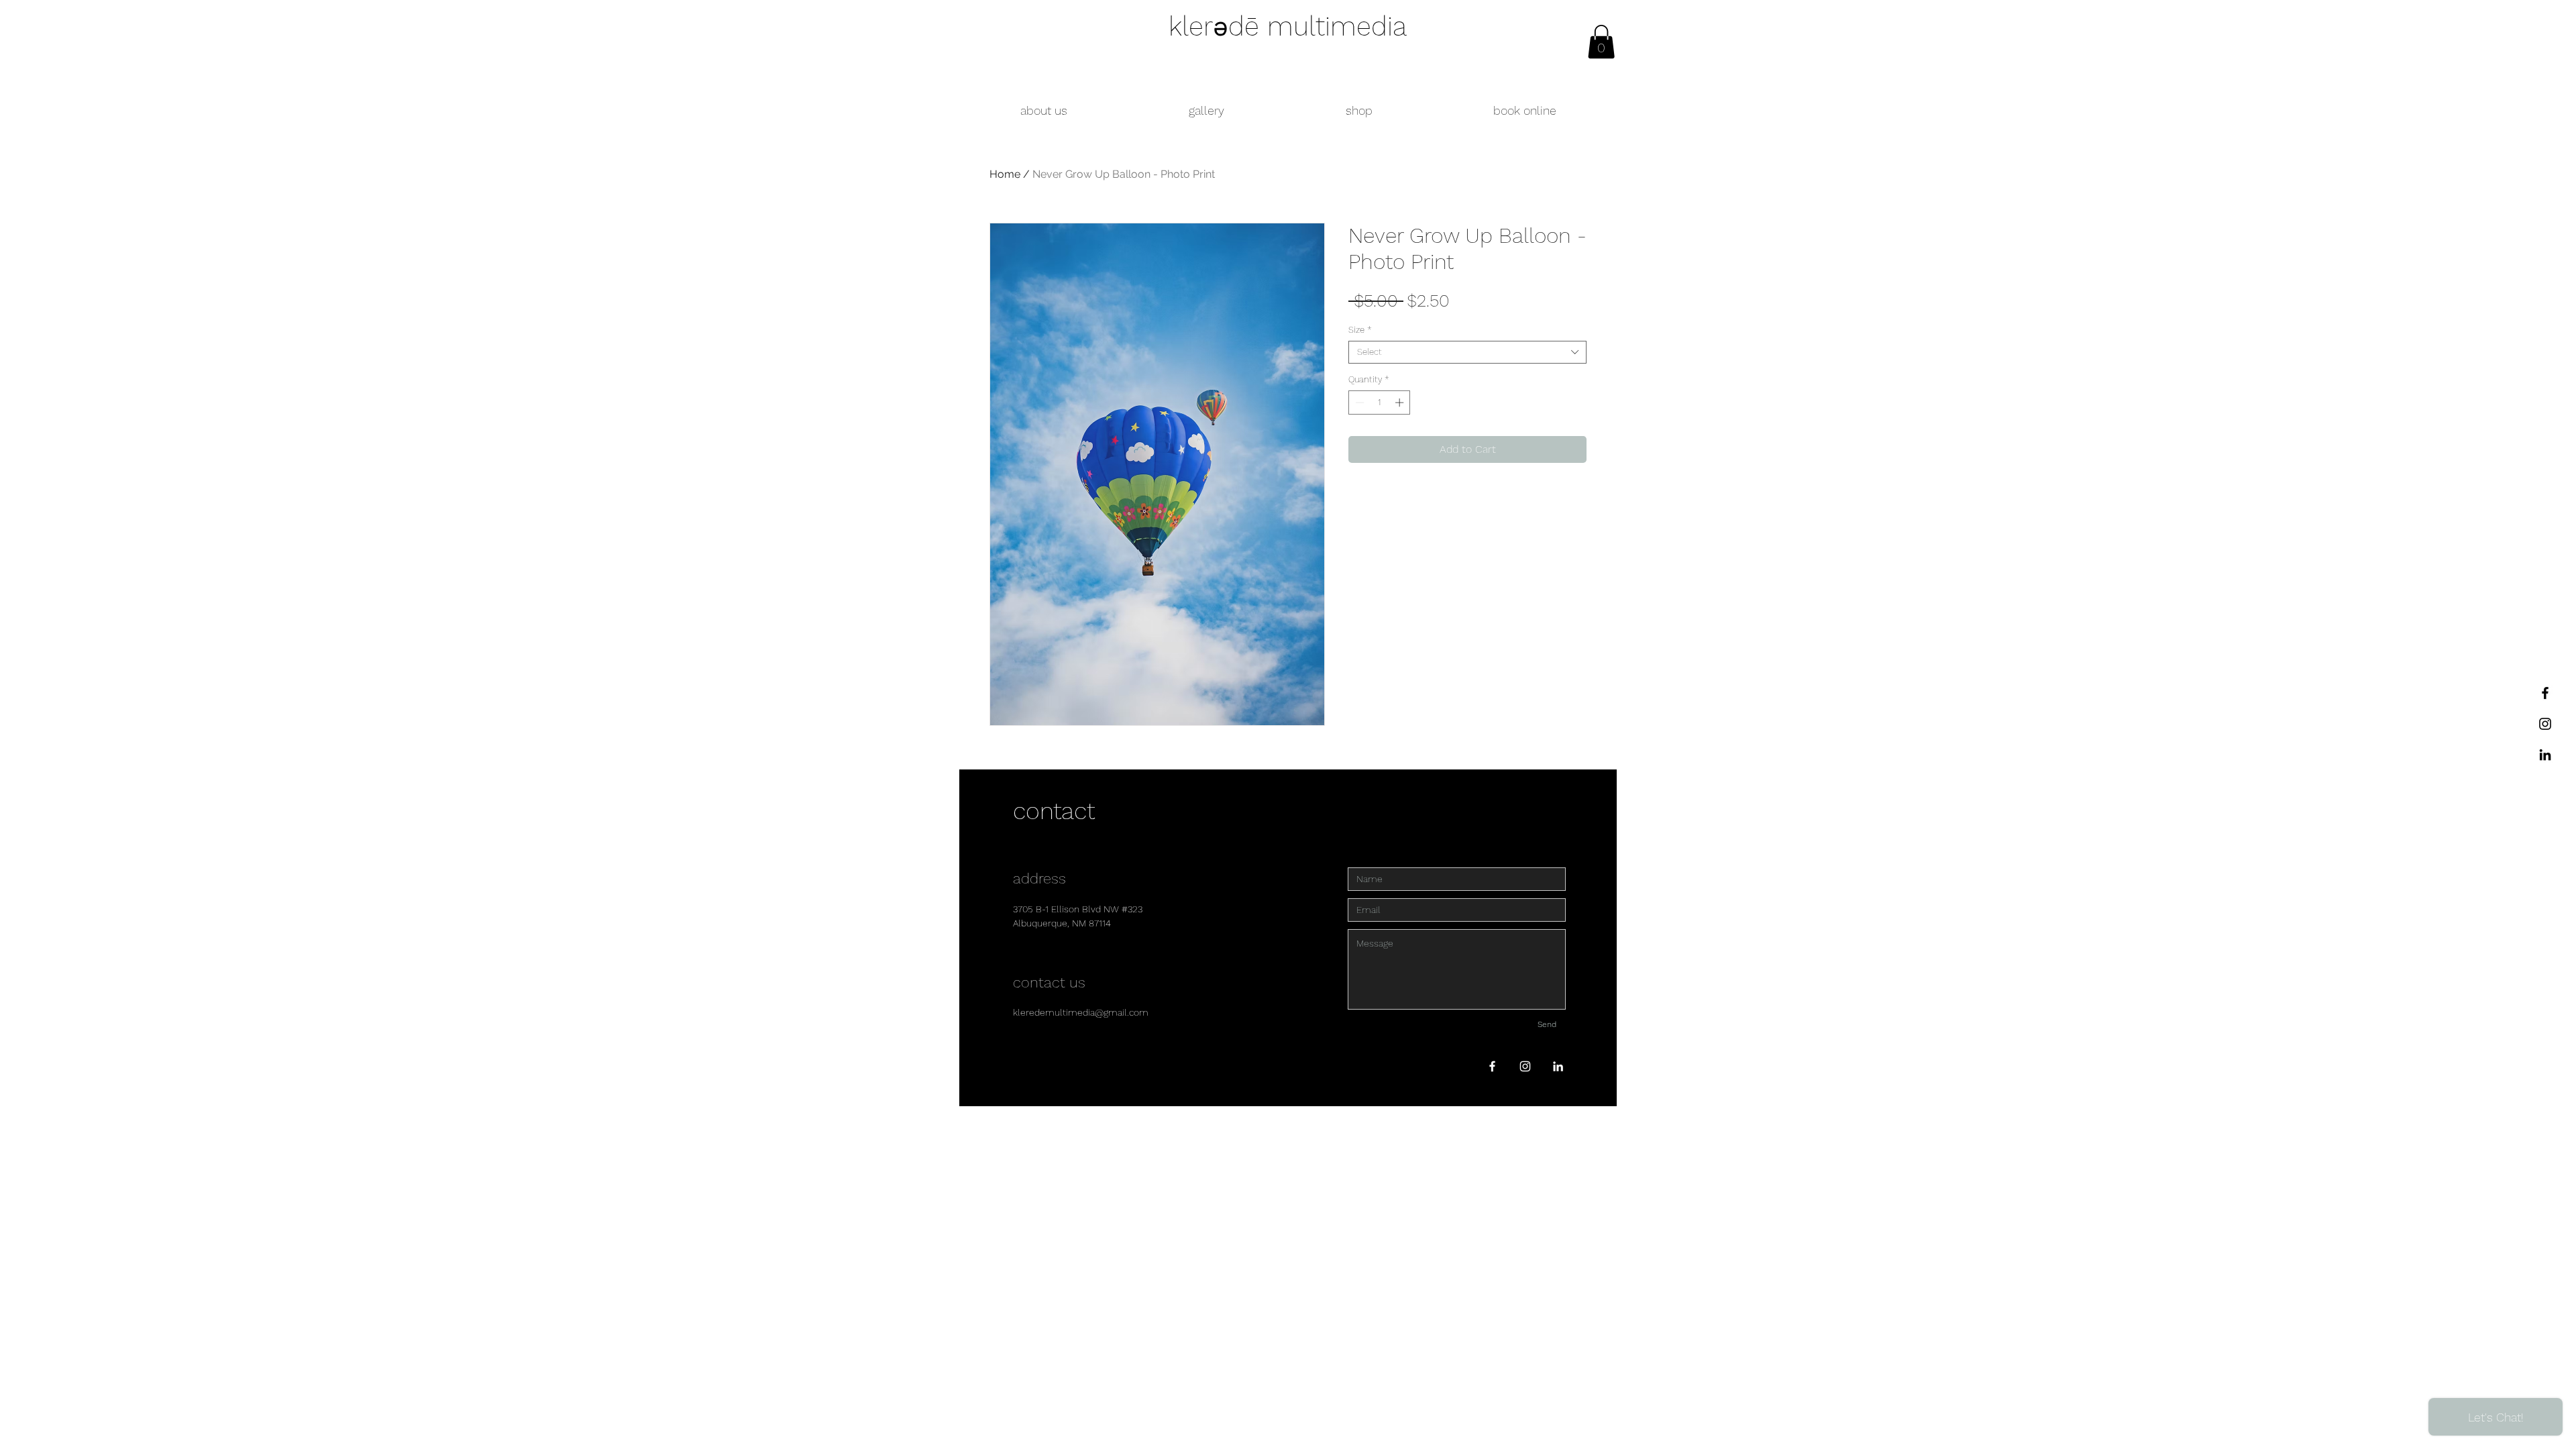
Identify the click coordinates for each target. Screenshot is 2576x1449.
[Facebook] (2545, 693)
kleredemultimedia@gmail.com (1081, 1012)
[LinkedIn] (2545, 755)
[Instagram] (2545, 724)
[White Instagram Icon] (1525, 1066)
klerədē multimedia (1288, 26)
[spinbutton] (1380, 402)
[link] (1601, 42)
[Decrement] (1358, 402)
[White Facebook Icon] (1492, 1066)
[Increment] (1401, 402)
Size (1360, 330)
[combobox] (1467, 352)
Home (1005, 174)
